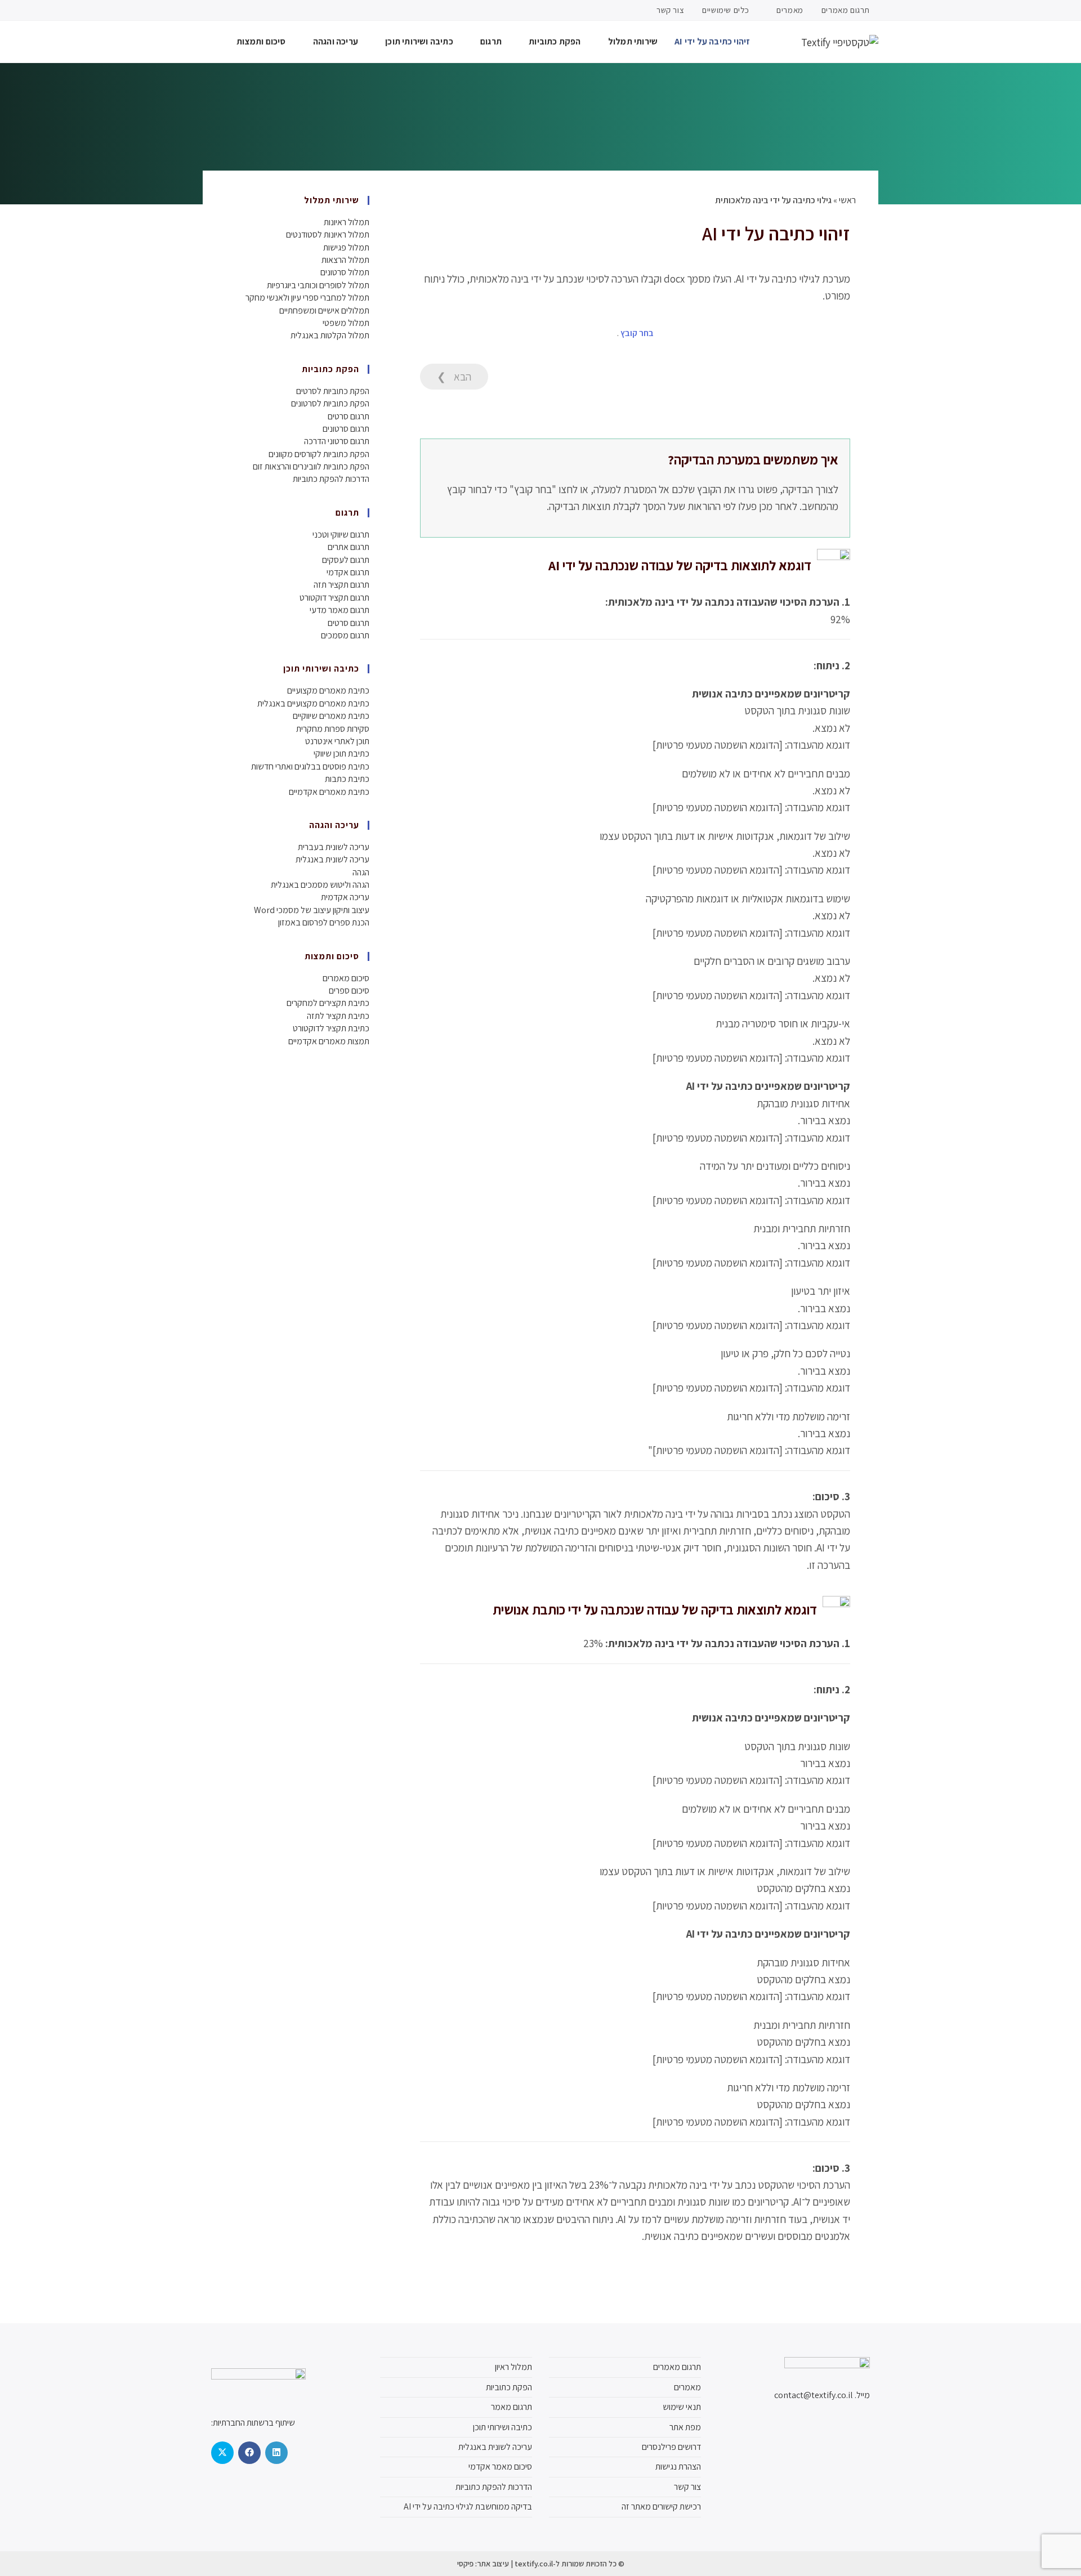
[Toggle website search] (206, 42)
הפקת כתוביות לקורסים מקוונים (319, 454)
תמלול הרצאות (345, 260)
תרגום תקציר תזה (341, 585)
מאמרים (789, 10)
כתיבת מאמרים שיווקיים (331, 716)
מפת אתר (685, 2427)
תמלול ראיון (513, 2367)
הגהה (361, 872)
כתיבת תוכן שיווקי (341, 753)
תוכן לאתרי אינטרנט (337, 741)
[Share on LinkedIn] (276, 2453)
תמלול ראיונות (347, 222)
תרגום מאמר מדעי (340, 610)
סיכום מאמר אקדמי (500, 2467)
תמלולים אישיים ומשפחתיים (324, 310)
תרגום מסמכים (345, 635)
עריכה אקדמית (345, 897)
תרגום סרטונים (346, 429)
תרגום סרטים (349, 416)
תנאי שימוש (682, 2407)
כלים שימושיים (726, 10)
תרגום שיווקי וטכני (341, 535)
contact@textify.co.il (814, 2395)
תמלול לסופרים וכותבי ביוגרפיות (318, 285)
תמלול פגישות (346, 247)
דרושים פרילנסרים (671, 2447)
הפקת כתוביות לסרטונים (330, 403)
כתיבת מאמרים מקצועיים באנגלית (313, 703)
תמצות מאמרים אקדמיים (329, 1041)
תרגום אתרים (349, 547)
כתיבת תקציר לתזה (338, 1016)
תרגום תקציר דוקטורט (334, 598)
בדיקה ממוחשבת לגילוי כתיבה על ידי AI (468, 2506)
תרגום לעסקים (346, 560)
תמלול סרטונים (345, 272)
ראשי (847, 200)
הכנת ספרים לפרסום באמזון (324, 922)
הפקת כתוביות (509, 2387)
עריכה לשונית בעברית (334, 847)
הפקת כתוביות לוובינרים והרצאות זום (311, 466)
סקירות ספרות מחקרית (333, 729)
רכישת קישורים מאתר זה (661, 2506)
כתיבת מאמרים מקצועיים (328, 690)
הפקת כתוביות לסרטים (333, 391)
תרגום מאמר (512, 2407)
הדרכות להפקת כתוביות (331, 479)
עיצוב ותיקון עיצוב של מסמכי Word (312, 910)
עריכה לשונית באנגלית (332, 859)
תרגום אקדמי (348, 572)
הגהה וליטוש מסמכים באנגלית (320, 885)
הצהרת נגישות (678, 2467)
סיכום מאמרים (346, 978)
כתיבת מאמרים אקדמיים (329, 792)
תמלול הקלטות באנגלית (330, 335)
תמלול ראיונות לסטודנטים (328, 234)
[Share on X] (222, 2453)
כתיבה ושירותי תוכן (502, 2427)
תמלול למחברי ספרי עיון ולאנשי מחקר (307, 298)
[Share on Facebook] (249, 2453)
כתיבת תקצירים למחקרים (328, 1003)
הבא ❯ (454, 377)
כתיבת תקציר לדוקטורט (331, 1028)
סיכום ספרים (349, 990)
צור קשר (670, 10)
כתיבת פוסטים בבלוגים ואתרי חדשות (310, 766)
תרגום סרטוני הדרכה (337, 441)
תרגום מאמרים (846, 10)
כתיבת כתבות (347, 779)
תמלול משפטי (346, 323)
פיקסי (465, 2564)
